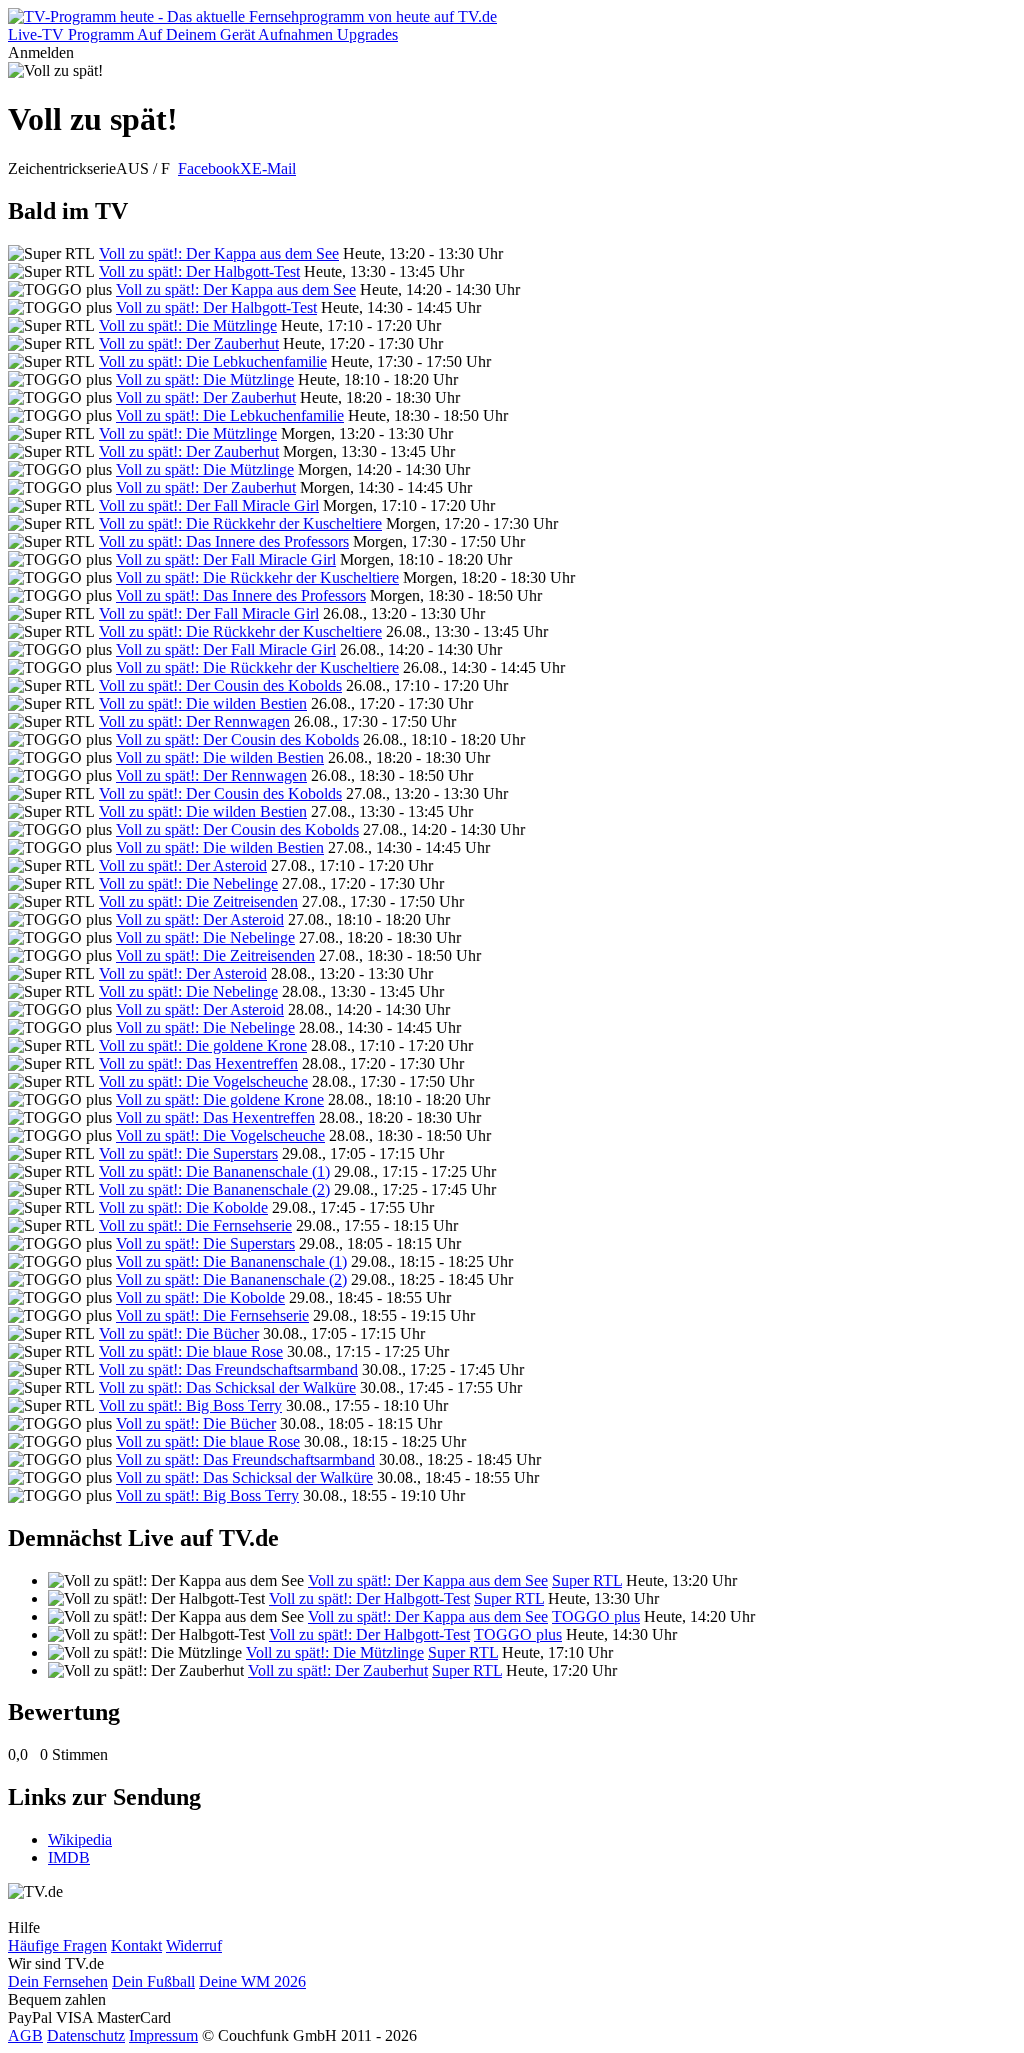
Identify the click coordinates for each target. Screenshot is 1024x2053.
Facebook (209, 168)
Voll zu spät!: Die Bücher (179, 1333)
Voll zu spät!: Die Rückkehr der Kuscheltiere (240, 523)
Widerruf (194, 1945)
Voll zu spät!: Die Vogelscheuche (203, 1081)
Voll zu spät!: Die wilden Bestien (203, 703)
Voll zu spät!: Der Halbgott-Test (199, 271)
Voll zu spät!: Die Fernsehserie (195, 1225)
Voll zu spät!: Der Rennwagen (194, 721)
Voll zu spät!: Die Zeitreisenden (198, 901)
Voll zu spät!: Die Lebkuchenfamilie (213, 361)
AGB (25, 2035)
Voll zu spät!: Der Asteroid (183, 865)
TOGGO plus (596, 1616)
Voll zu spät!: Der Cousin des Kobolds (220, 685)
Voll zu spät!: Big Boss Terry (190, 1405)
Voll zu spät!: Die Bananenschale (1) (214, 1171)
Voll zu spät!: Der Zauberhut (189, 343)
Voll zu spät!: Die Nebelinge (188, 883)
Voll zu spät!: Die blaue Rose (191, 1351)
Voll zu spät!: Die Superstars (188, 1153)
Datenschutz (86, 2035)
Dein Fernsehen (58, 1981)
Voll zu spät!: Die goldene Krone (203, 1045)
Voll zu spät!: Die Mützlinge (188, 325)
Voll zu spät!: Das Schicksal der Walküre (227, 1387)
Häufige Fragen (57, 1945)
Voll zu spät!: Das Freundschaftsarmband (228, 1369)
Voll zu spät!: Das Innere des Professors (224, 541)
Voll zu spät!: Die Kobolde (183, 1207)
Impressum (163, 2035)
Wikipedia (80, 1839)
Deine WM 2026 (252, 1981)
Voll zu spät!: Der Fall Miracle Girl (209, 505)
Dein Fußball (153, 1981)
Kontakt (136, 1945)
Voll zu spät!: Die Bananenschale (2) (214, 1189)
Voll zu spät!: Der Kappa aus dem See (219, 253)
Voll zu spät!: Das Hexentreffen (198, 1063)
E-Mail (274, 168)
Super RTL (587, 1580)
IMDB (69, 1857)
